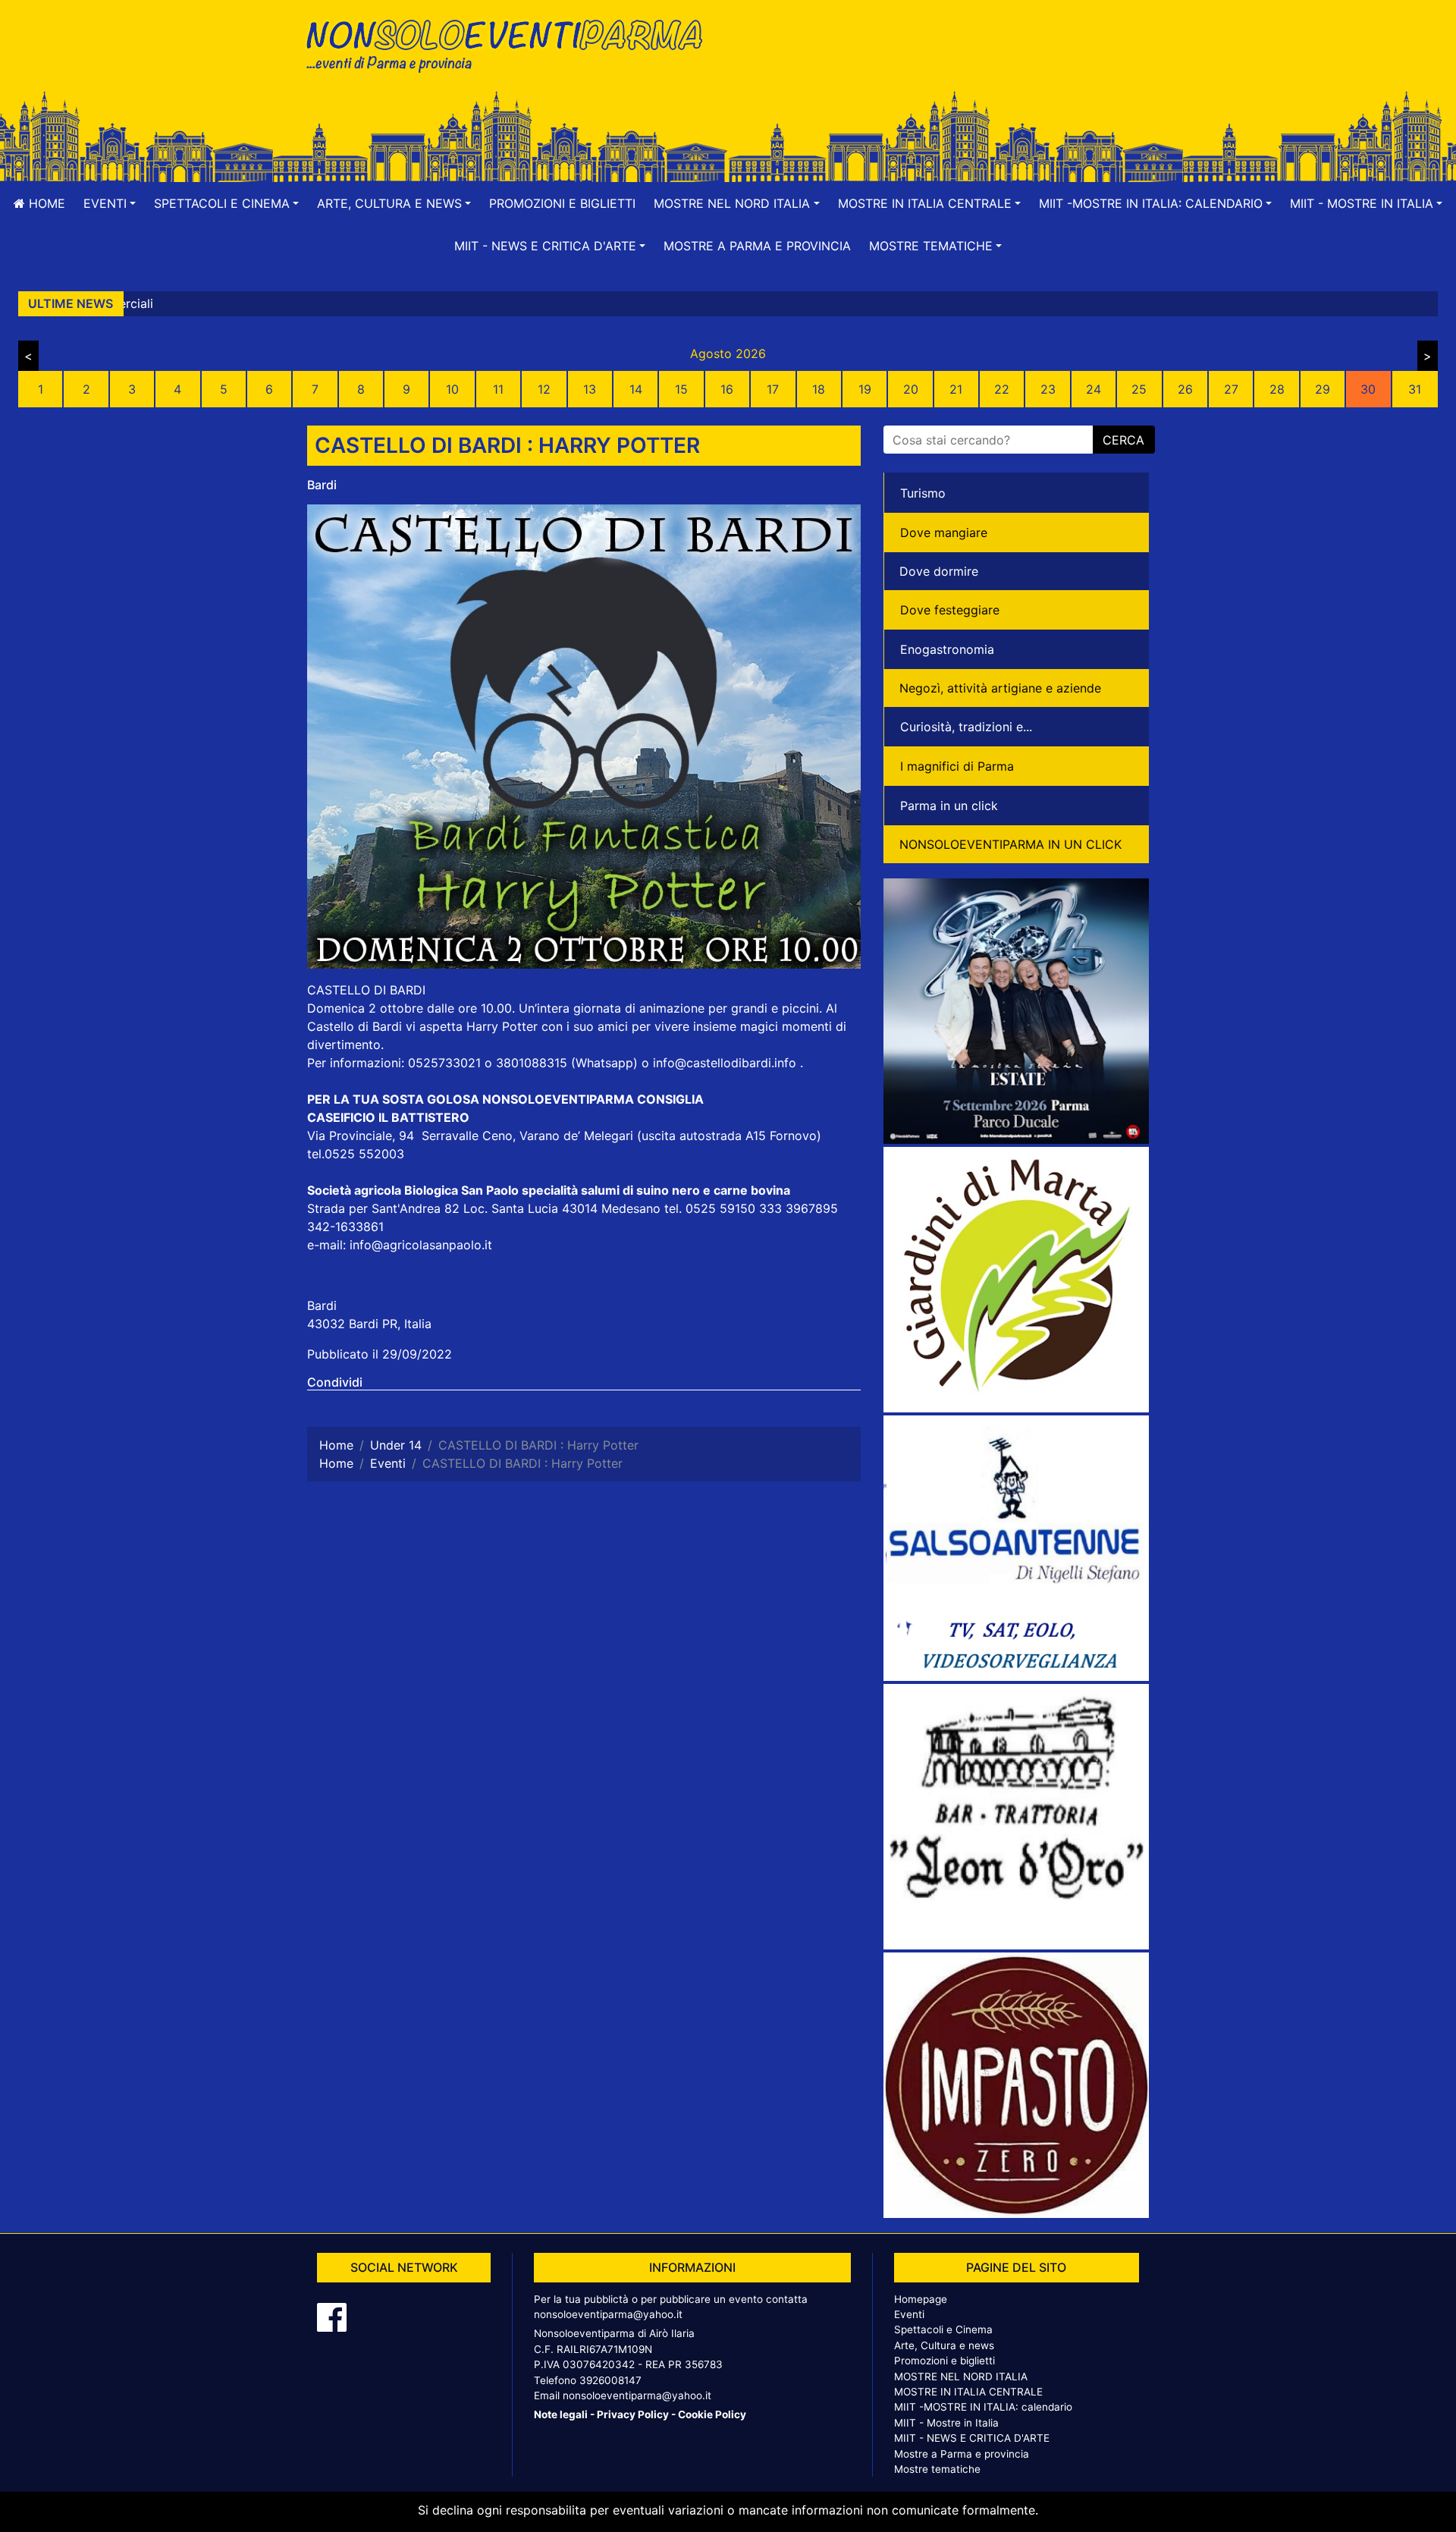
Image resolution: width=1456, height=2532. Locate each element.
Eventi (909, 2314)
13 (590, 389)
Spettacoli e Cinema (943, 2329)
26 (1185, 389)
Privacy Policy (633, 2414)
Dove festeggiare (950, 610)
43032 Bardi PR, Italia (369, 1324)
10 (452, 389)
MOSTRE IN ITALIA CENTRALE (968, 2392)
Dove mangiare (944, 532)
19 (865, 389)
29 (1323, 389)
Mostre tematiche (937, 2469)
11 (498, 389)
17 (773, 389)
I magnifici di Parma (957, 766)
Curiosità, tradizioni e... (966, 727)
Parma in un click (949, 806)
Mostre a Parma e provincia (757, 246)
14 (636, 389)
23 (1048, 389)
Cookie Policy (712, 2414)
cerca (1123, 440)
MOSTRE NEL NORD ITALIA (961, 2376)
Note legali (561, 2414)
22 (1002, 389)
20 (911, 389)
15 (681, 389)
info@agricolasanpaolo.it (421, 1245)
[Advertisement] (944, 61)
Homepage (921, 2299)
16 (727, 389)
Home (45, 203)
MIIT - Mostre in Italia (946, 2423)
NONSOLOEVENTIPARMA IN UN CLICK (1010, 844)
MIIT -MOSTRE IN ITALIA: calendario (983, 2407)
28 (1277, 389)
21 (956, 389)
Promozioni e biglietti (562, 203)
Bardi (322, 485)
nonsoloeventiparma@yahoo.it (608, 2314)
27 (1231, 389)
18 (819, 389)
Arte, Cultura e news (944, 2345)
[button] (110, 203)
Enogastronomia (947, 649)
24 (1094, 389)
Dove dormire (939, 571)
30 (1368, 389)
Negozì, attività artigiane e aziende (1000, 688)
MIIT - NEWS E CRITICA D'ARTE (972, 2438)
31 (1415, 389)
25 (1139, 389)
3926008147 (610, 2380)
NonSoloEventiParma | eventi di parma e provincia (512, 44)
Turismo (923, 493)
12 (544, 389)
